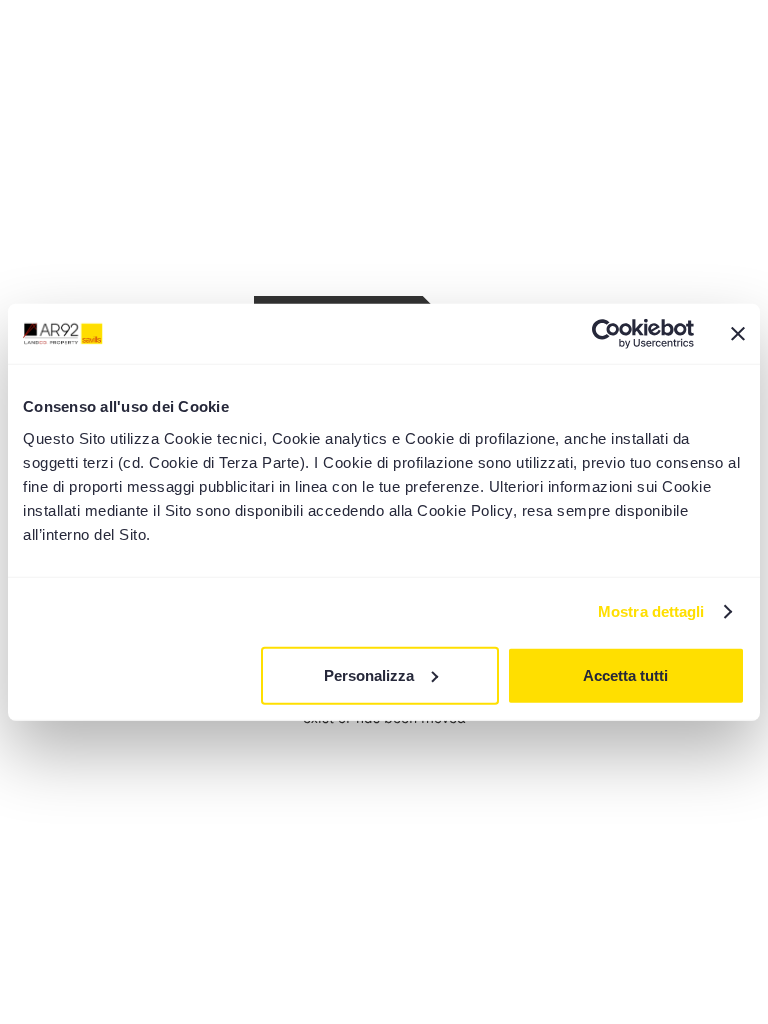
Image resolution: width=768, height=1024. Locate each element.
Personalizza (369, 674)
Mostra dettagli (651, 611)
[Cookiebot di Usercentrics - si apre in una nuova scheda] (606, 334)
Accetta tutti (625, 674)
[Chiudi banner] (738, 334)
